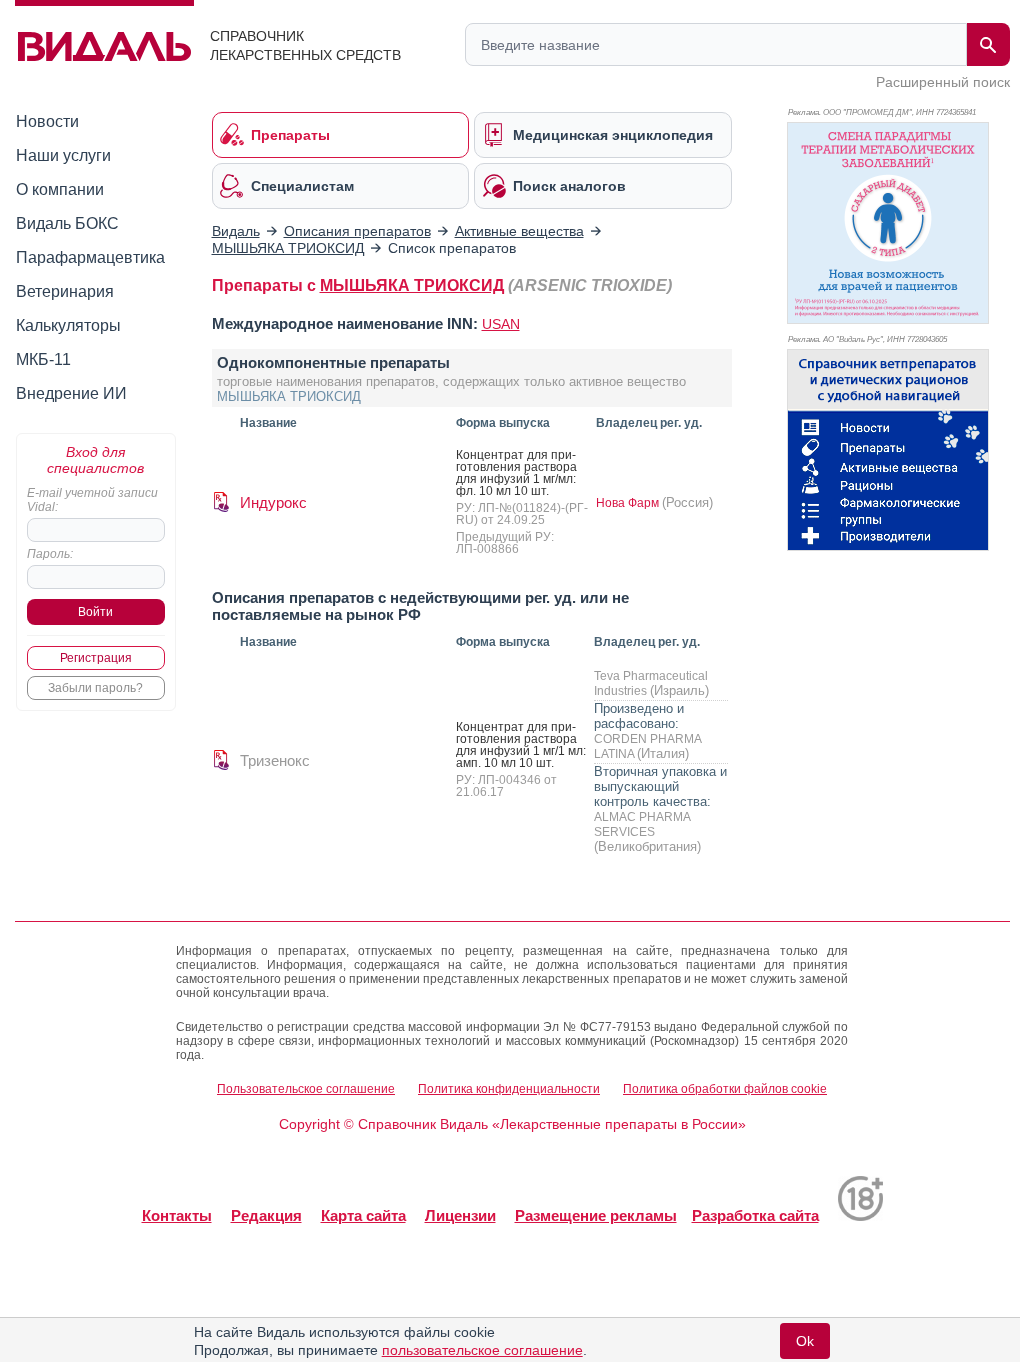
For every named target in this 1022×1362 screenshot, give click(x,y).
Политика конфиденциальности (509, 1089)
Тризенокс (275, 760)
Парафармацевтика (90, 257)
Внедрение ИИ (71, 393)
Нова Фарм (629, 503)
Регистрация (96, 658)
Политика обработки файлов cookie (725, 1089)
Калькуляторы (68, 325)
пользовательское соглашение (482, 1350)
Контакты (177, 1215)
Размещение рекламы (596, 1215)
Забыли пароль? (95, 688)
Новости (47, 121)
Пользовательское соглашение (306, 1089)
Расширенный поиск (943, 82)
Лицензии (460, 1215)
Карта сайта (363, 1215)
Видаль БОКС (67, 223)
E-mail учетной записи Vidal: (92, 500)
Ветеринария (65, 291)
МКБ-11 (43, 359)
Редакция (266, 1215)
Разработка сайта (755, 1215)
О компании (60, 189)
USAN (501, 324)
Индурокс (273, 502)
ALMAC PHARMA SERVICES (642, 824)
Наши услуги (63, 155)
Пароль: (50, 554)
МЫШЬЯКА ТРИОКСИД (412, 285)
